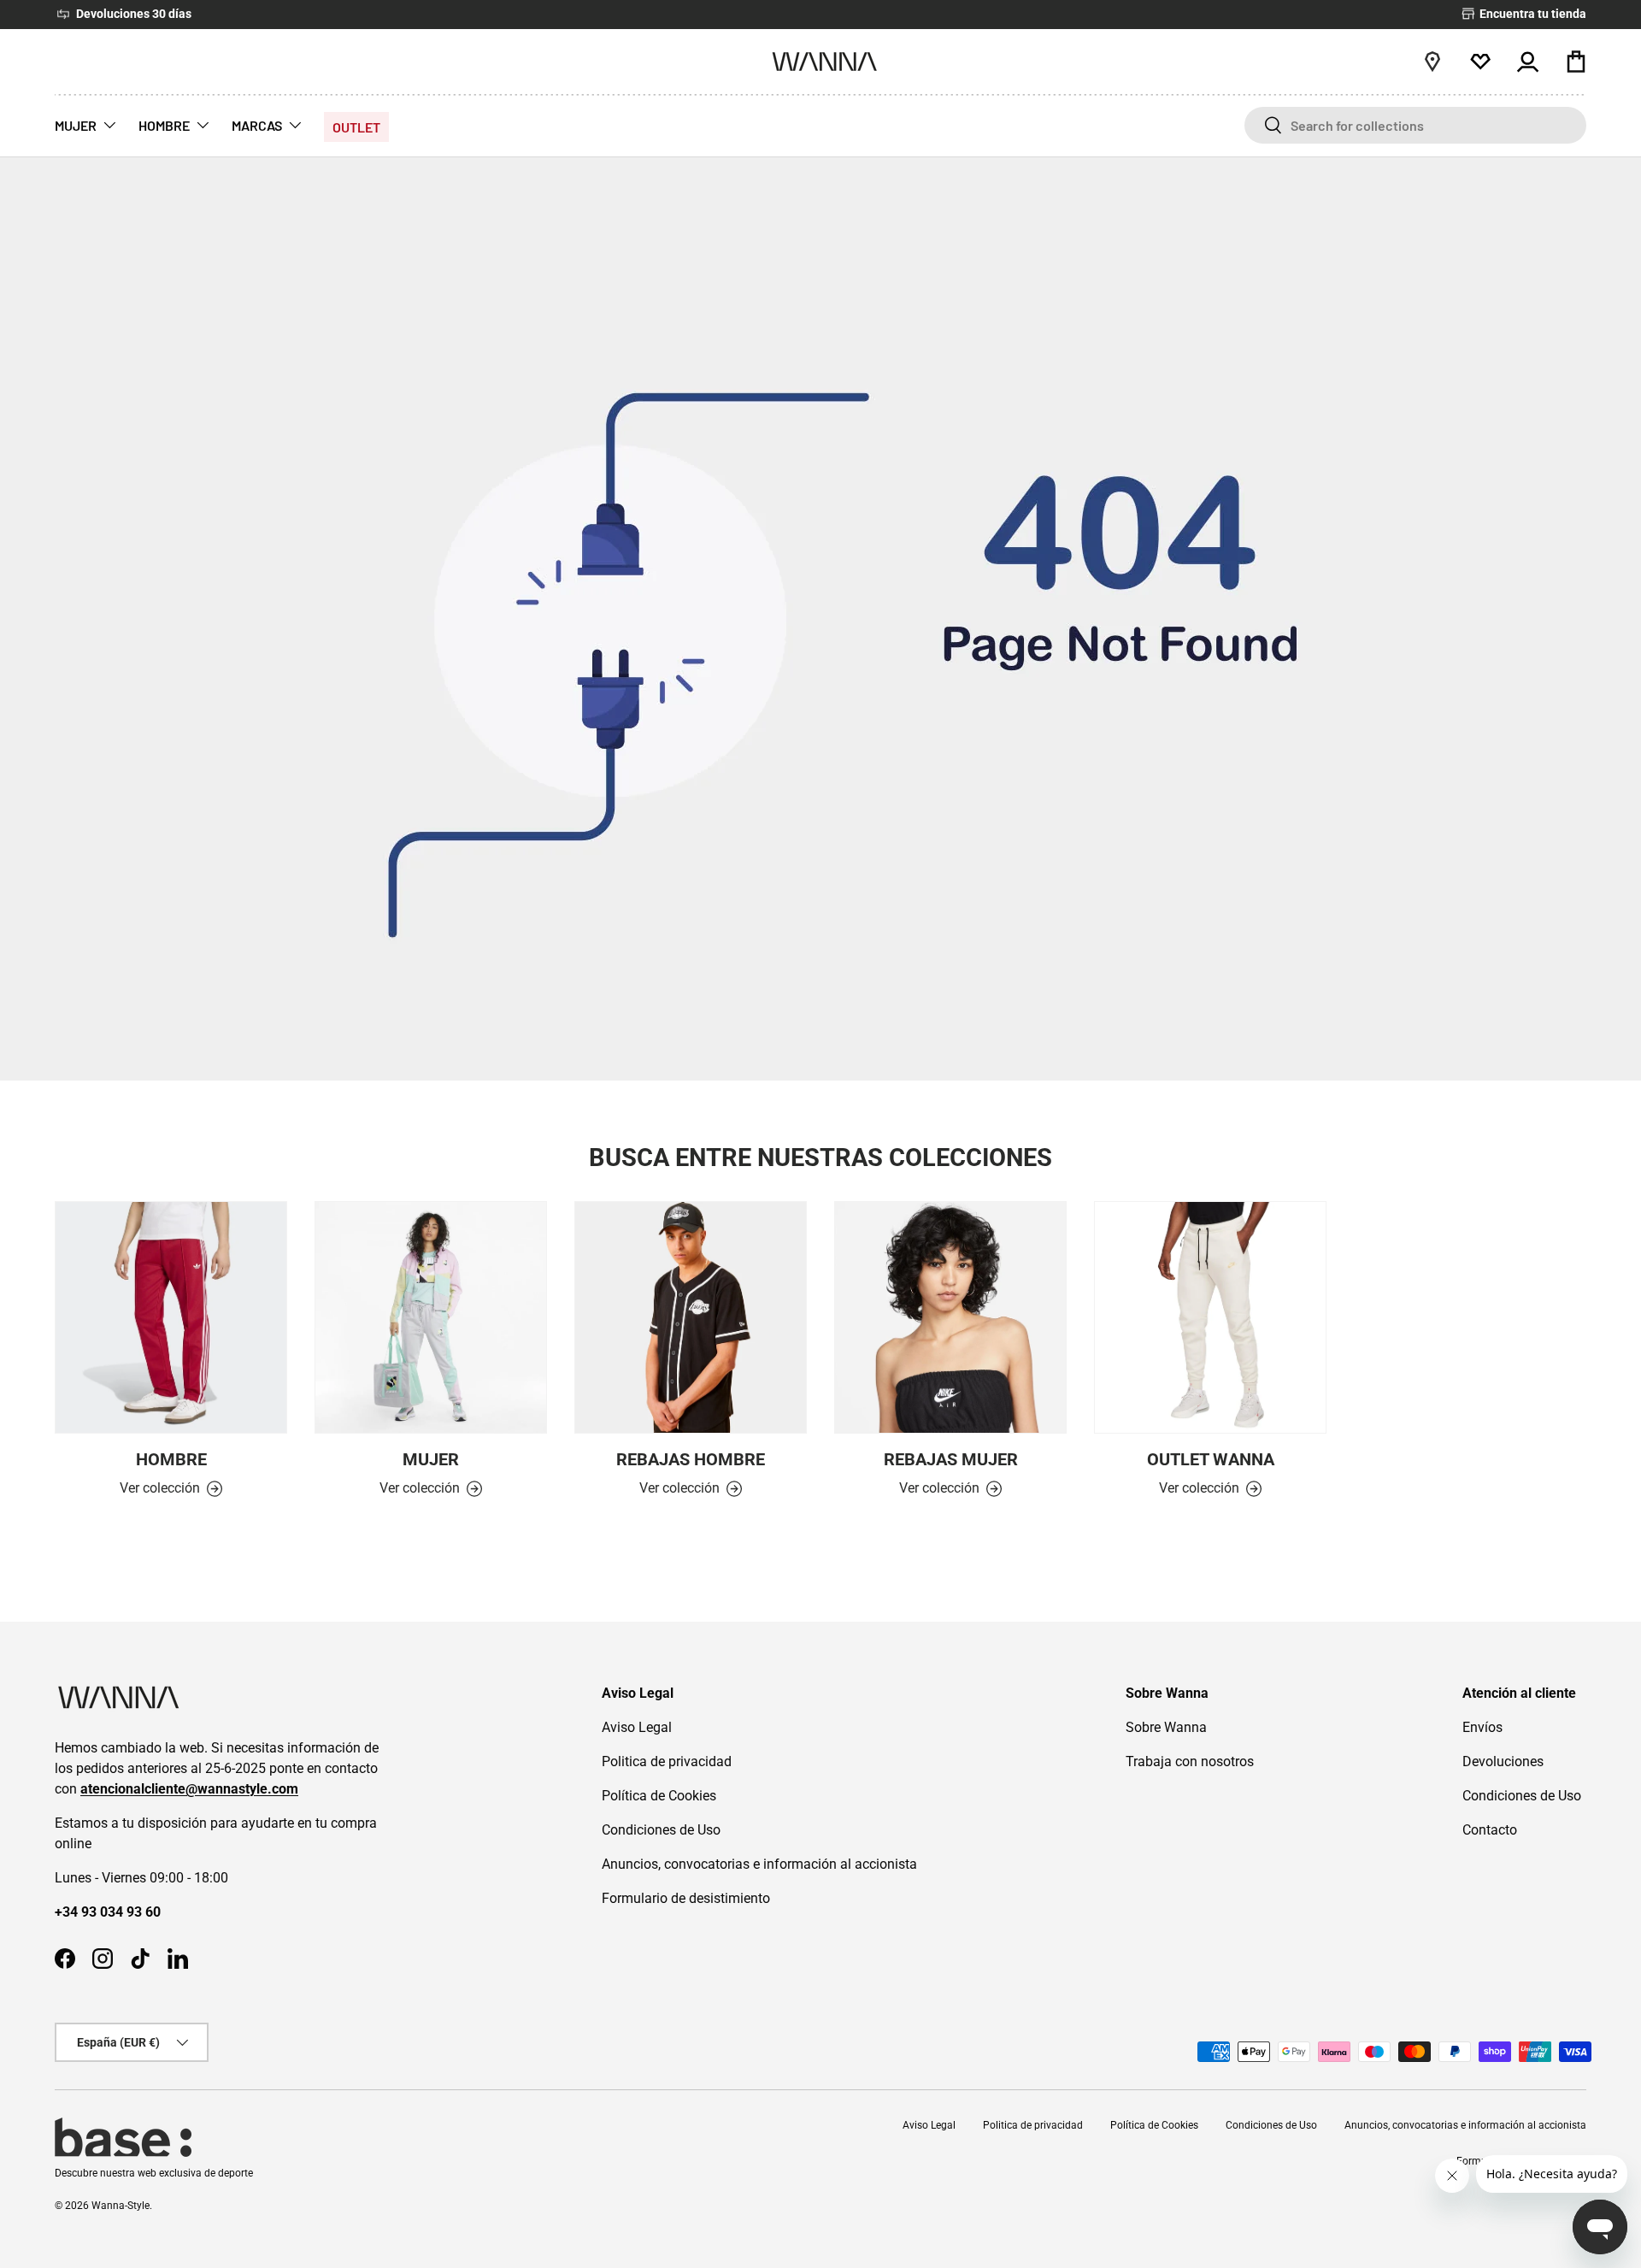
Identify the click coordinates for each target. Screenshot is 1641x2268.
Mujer (431, 1459)
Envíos (1482, 1727)
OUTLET (356, 127)
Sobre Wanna (1166, 1727)
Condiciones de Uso (661, 1830)
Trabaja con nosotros (1190, 1761)
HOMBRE (164, 125)
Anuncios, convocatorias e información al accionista (759, 1864)
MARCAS (257, 125)
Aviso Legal (637, 1727)
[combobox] (1415, 125)
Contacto (1490, 1830)
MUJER (76, 125)
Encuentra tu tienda (1532, 14)
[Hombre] (171, 1317)
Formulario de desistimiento (686, 1898)
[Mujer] (431, 1317)
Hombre (171, 1459)
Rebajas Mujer (951, 1459)
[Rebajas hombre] (691, 1317)
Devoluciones (1503, 1761)
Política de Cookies (659, 1796)
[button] (1576, 62)
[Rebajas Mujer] (950, 1317)
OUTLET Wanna (1211, 1459)
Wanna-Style (121, 2206)
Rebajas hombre (691, 1459)
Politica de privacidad (667, 1761)
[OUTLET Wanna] (1210, 1317)
